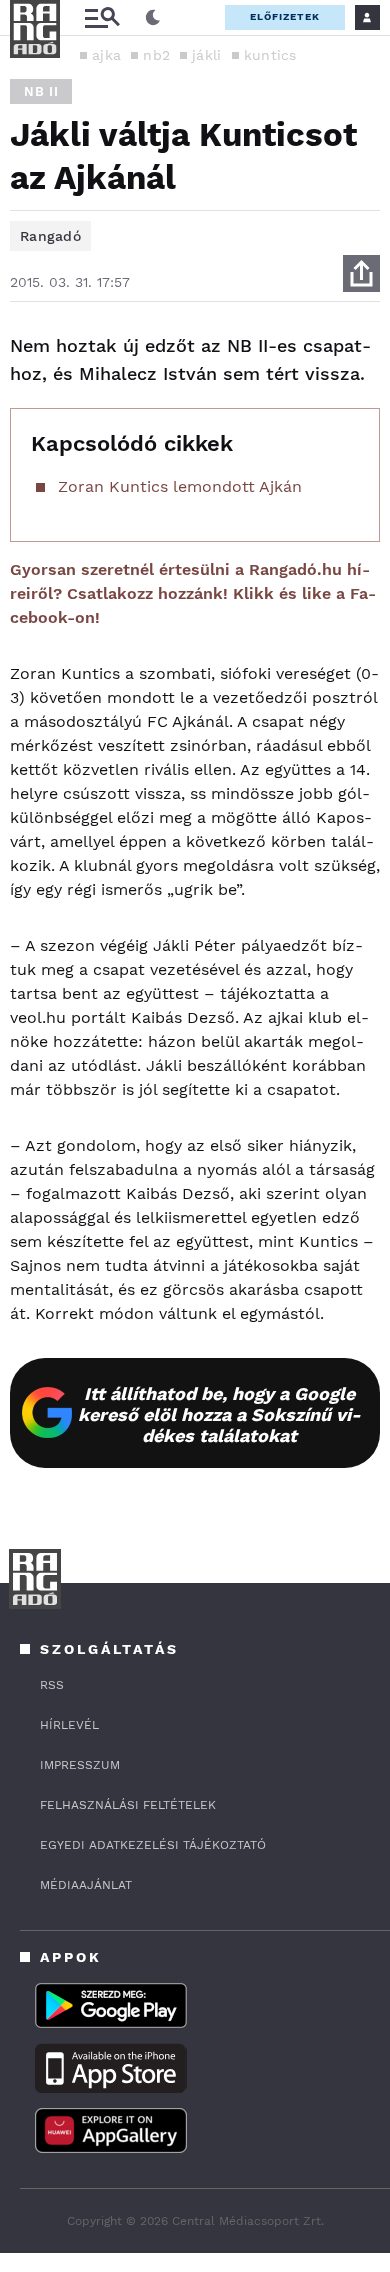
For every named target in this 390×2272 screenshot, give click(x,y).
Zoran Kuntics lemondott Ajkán (180, 486)
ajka (106, 55)
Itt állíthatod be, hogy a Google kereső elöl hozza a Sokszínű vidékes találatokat (219, 1414)
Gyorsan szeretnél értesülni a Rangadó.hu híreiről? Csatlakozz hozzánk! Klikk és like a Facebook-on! (193, 593)
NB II (41, 91)
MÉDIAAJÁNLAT (86, 1885)
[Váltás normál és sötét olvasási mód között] (153, 18)
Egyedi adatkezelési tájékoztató (153, 1845)
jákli (207, 55)
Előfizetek (285, 16)
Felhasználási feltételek (128, 1805)
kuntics (270, 55)
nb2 (156, 55)
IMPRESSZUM (80, 1765)
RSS (52, 1685)
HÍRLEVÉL (69, 1725)
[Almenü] (102, 17)
